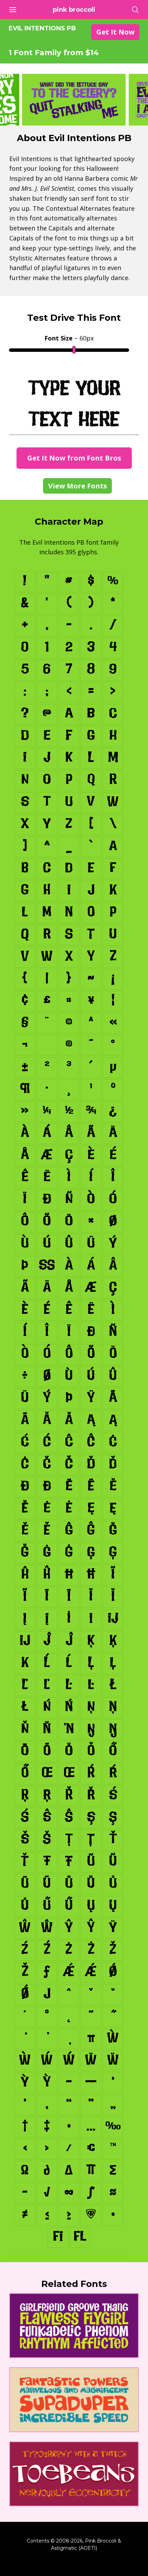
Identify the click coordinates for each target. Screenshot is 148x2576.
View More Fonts (78, 486)
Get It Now (115, 32)
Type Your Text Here (74, 403)
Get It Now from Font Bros (74, 458)
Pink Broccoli (74, 10)
